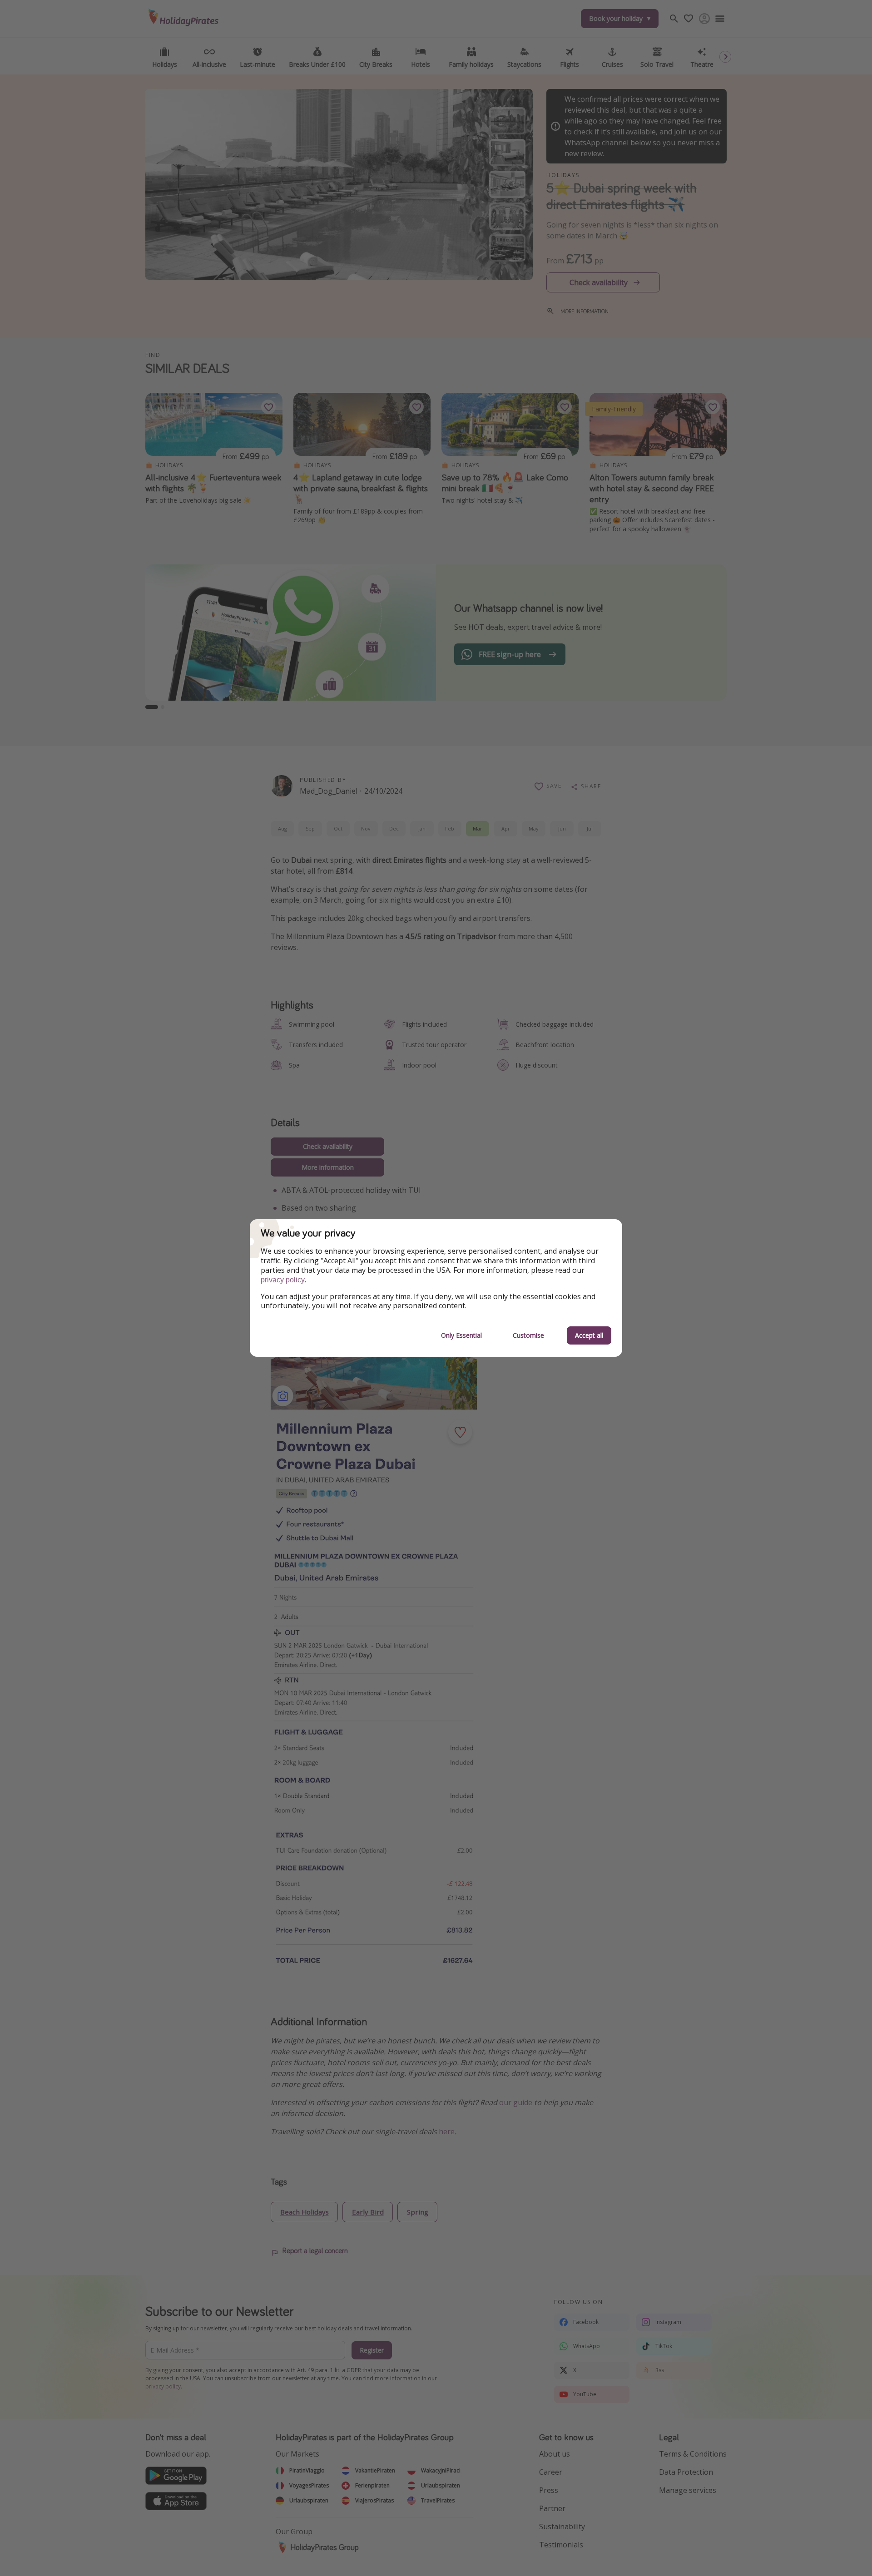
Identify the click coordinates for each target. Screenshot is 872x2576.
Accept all (589, 1335)
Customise (528, 1335)
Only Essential (461, 1335)
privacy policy (283, 1280)
